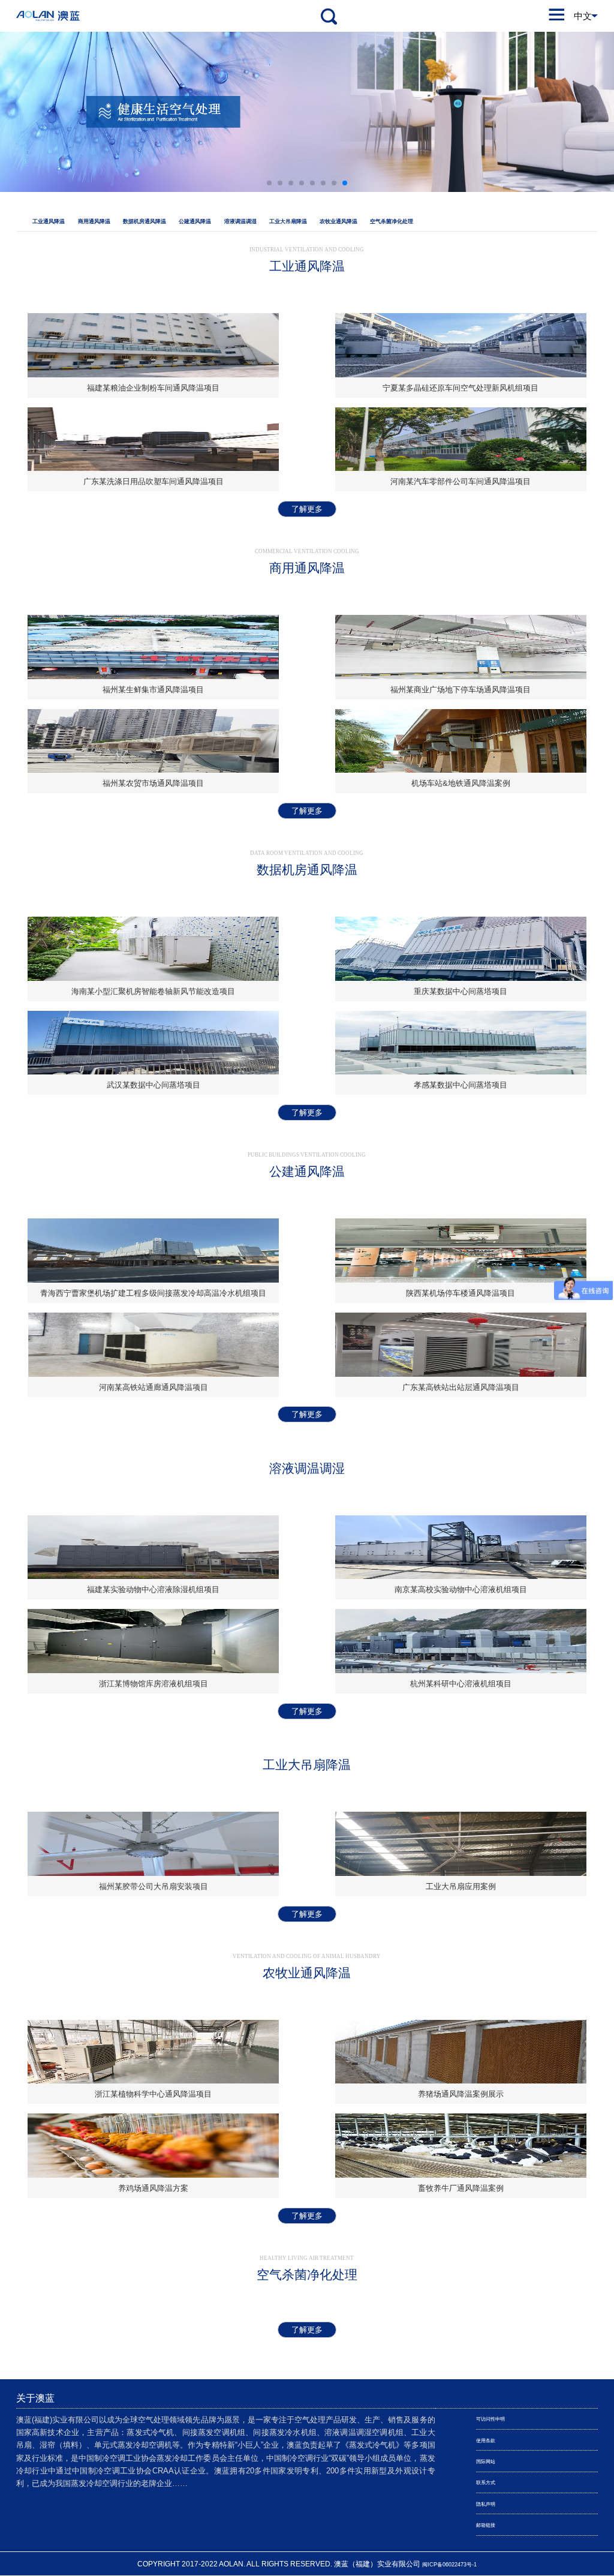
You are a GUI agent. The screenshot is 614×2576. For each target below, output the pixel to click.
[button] (269, 183)
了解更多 (307, 509)
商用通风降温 (94, 221)
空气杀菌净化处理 (392, 221)
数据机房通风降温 (145, 221)
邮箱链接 (486, 2525)
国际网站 (486, 2462)
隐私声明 (486, 2504)
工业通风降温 (49, 221)
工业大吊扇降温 (288, 221)
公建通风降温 (195, 221)
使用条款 (486, 2441)
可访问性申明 (490, 2419)
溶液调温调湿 (240, 221)
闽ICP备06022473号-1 (449, 2565)
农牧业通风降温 (338, 221)
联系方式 (486, 2483)
